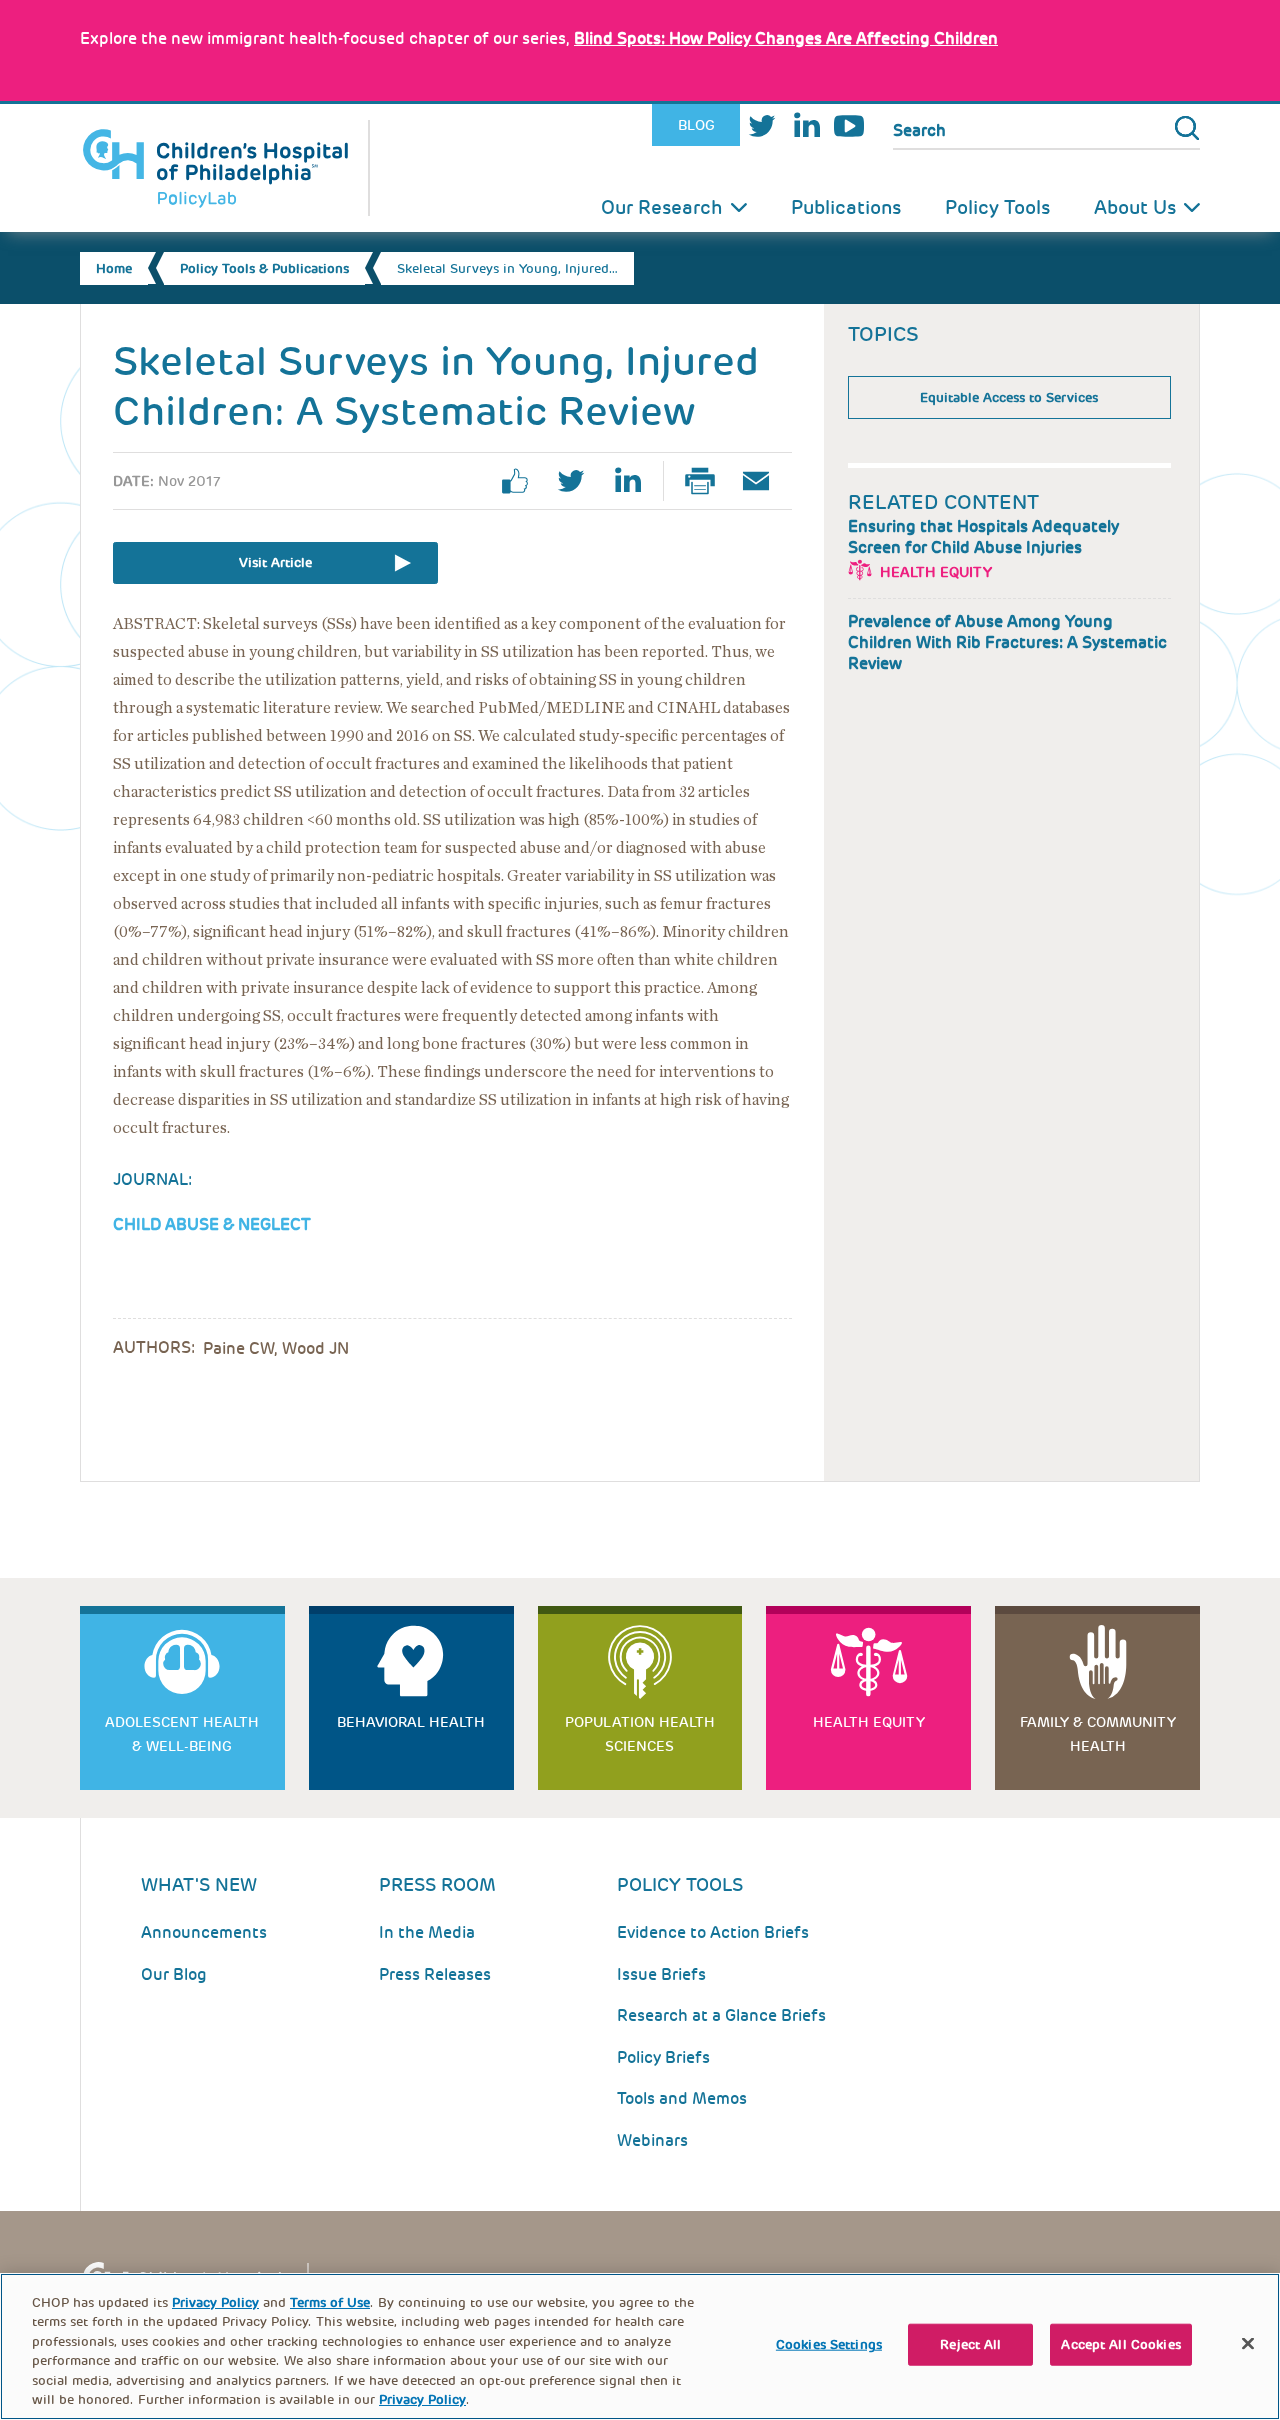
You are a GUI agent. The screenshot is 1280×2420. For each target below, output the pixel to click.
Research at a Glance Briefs (721, 2015)
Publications (846, 207)
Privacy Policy (215, 2302)
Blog (696, 125)
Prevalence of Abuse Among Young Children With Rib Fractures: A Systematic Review (1007, 642)
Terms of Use (330, 2302)
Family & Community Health (1098, 1734)
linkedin (635, 481)
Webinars (652, 2140)
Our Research (662, 207)
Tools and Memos (682, 2098)
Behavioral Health (411, 1722)
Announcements (204, 1932)
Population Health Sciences (640, 1734)
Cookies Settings (829, 2344)
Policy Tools (997, 207)
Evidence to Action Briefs (713, 1932)
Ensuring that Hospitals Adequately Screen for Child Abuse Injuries (983, 537)
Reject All (970, 2344)
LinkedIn (806, 125)
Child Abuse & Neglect (212, 1224)
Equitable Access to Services (1009, 397)
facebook (523, 481)
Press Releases (435, 1974)
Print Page (708, 481)
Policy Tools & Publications (264, 268)
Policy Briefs (663, 2057)
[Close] (1248, 2344)
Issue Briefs (661, 1974)
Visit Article (275, 562)
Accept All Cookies (1120, 2344)
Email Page (764, 481)
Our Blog (174, 1974)
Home (114, 268)
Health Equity (936, 572)
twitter (579, 481)
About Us (1135, 207)
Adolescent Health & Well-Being (182, 1734)
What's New (199, 1884)
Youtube (849, 125)
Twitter (762, 125)
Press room (437, 1884)
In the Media (427, 1932)
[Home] (225, 168)
